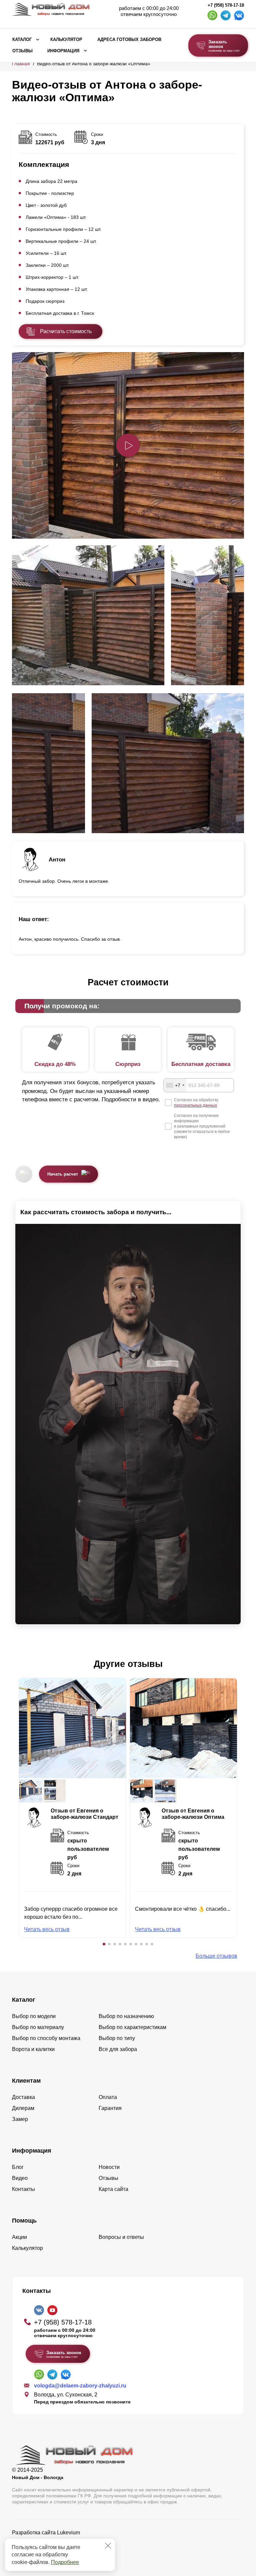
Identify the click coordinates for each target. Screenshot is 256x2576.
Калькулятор (66, 40)
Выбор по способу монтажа (46, 2038)
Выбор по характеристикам (132, 2027)
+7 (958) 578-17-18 (226, 5)
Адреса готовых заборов (129, 40)
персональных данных (195, 1105)
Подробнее (65, 2562)
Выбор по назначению (126, 2016)
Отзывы (22, 51)
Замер (20, 2119)
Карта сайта (113, 2189)
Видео (20, 2178)
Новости (109, 2167)
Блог (18, 2167)
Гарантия (110, 2108)
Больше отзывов (216, 1956)
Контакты (23, 2189)
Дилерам (23, 2108)
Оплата (108, 2097)
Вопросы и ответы (121, 2237)
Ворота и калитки (33, 2049)
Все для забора (118, 2049)
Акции (19, 2237)
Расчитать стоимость (66, 331)
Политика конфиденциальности (51, 2542)
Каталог (22, 40)
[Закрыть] (108, 2546)
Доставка (23, 2097)
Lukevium (68, 2533)
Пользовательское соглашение (50, 2550)
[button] (104, 1944)
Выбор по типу (117, 2038)
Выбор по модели (34, 2016)
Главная (21, 64)
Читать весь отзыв (47, 1929)
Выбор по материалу (38, 2027)
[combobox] (175, 1085)
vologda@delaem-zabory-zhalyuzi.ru (80, 2386)
